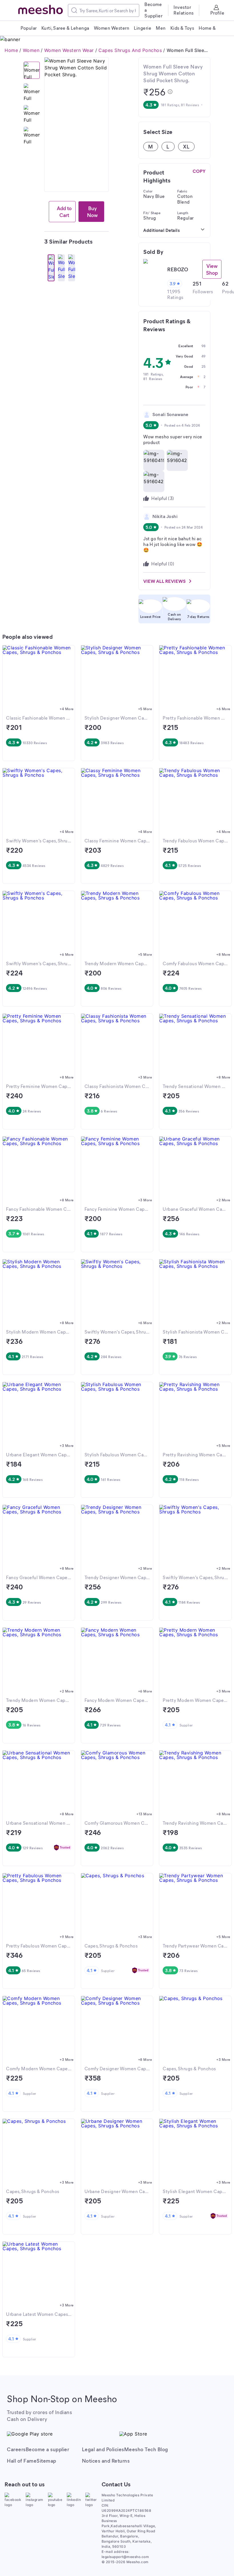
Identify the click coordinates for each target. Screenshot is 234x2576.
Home (11, 50)
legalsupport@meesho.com (125, 2557)
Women (31, 50)
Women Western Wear (69, 50)
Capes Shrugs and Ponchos (130, 50)
